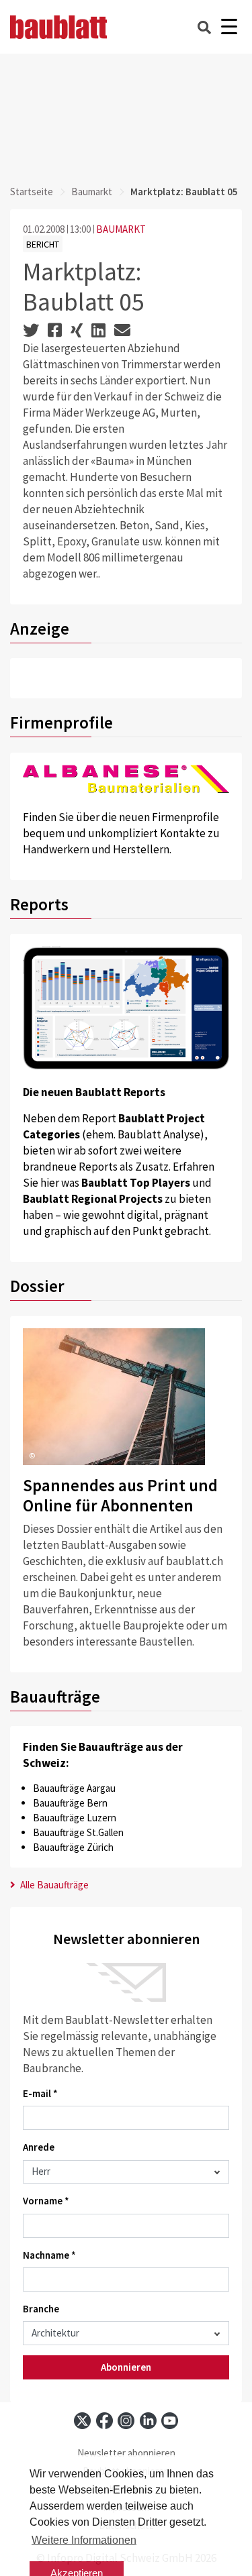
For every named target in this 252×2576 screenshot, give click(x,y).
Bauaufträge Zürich (73, 1847)
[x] (82, 2421)
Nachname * (49, 2255)
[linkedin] (148, 2421)
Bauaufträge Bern (70, 1803)
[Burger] (229, 27)
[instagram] (126, 2421)
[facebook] (104, 2421)
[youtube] (170, 2421)
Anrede (39, 2147)
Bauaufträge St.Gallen (78, 1832)
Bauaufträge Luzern (75, 1818)
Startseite (32, 192)
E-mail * (40, 2093)
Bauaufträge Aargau (74, 1788)
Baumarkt (92, 192)
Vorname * (46, 2201)
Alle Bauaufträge (53, 1885)
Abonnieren (126, 2367)
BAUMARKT (121, 229)
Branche (41, 2309)
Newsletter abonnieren (126, 2453)
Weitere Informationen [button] (84, 2540)
